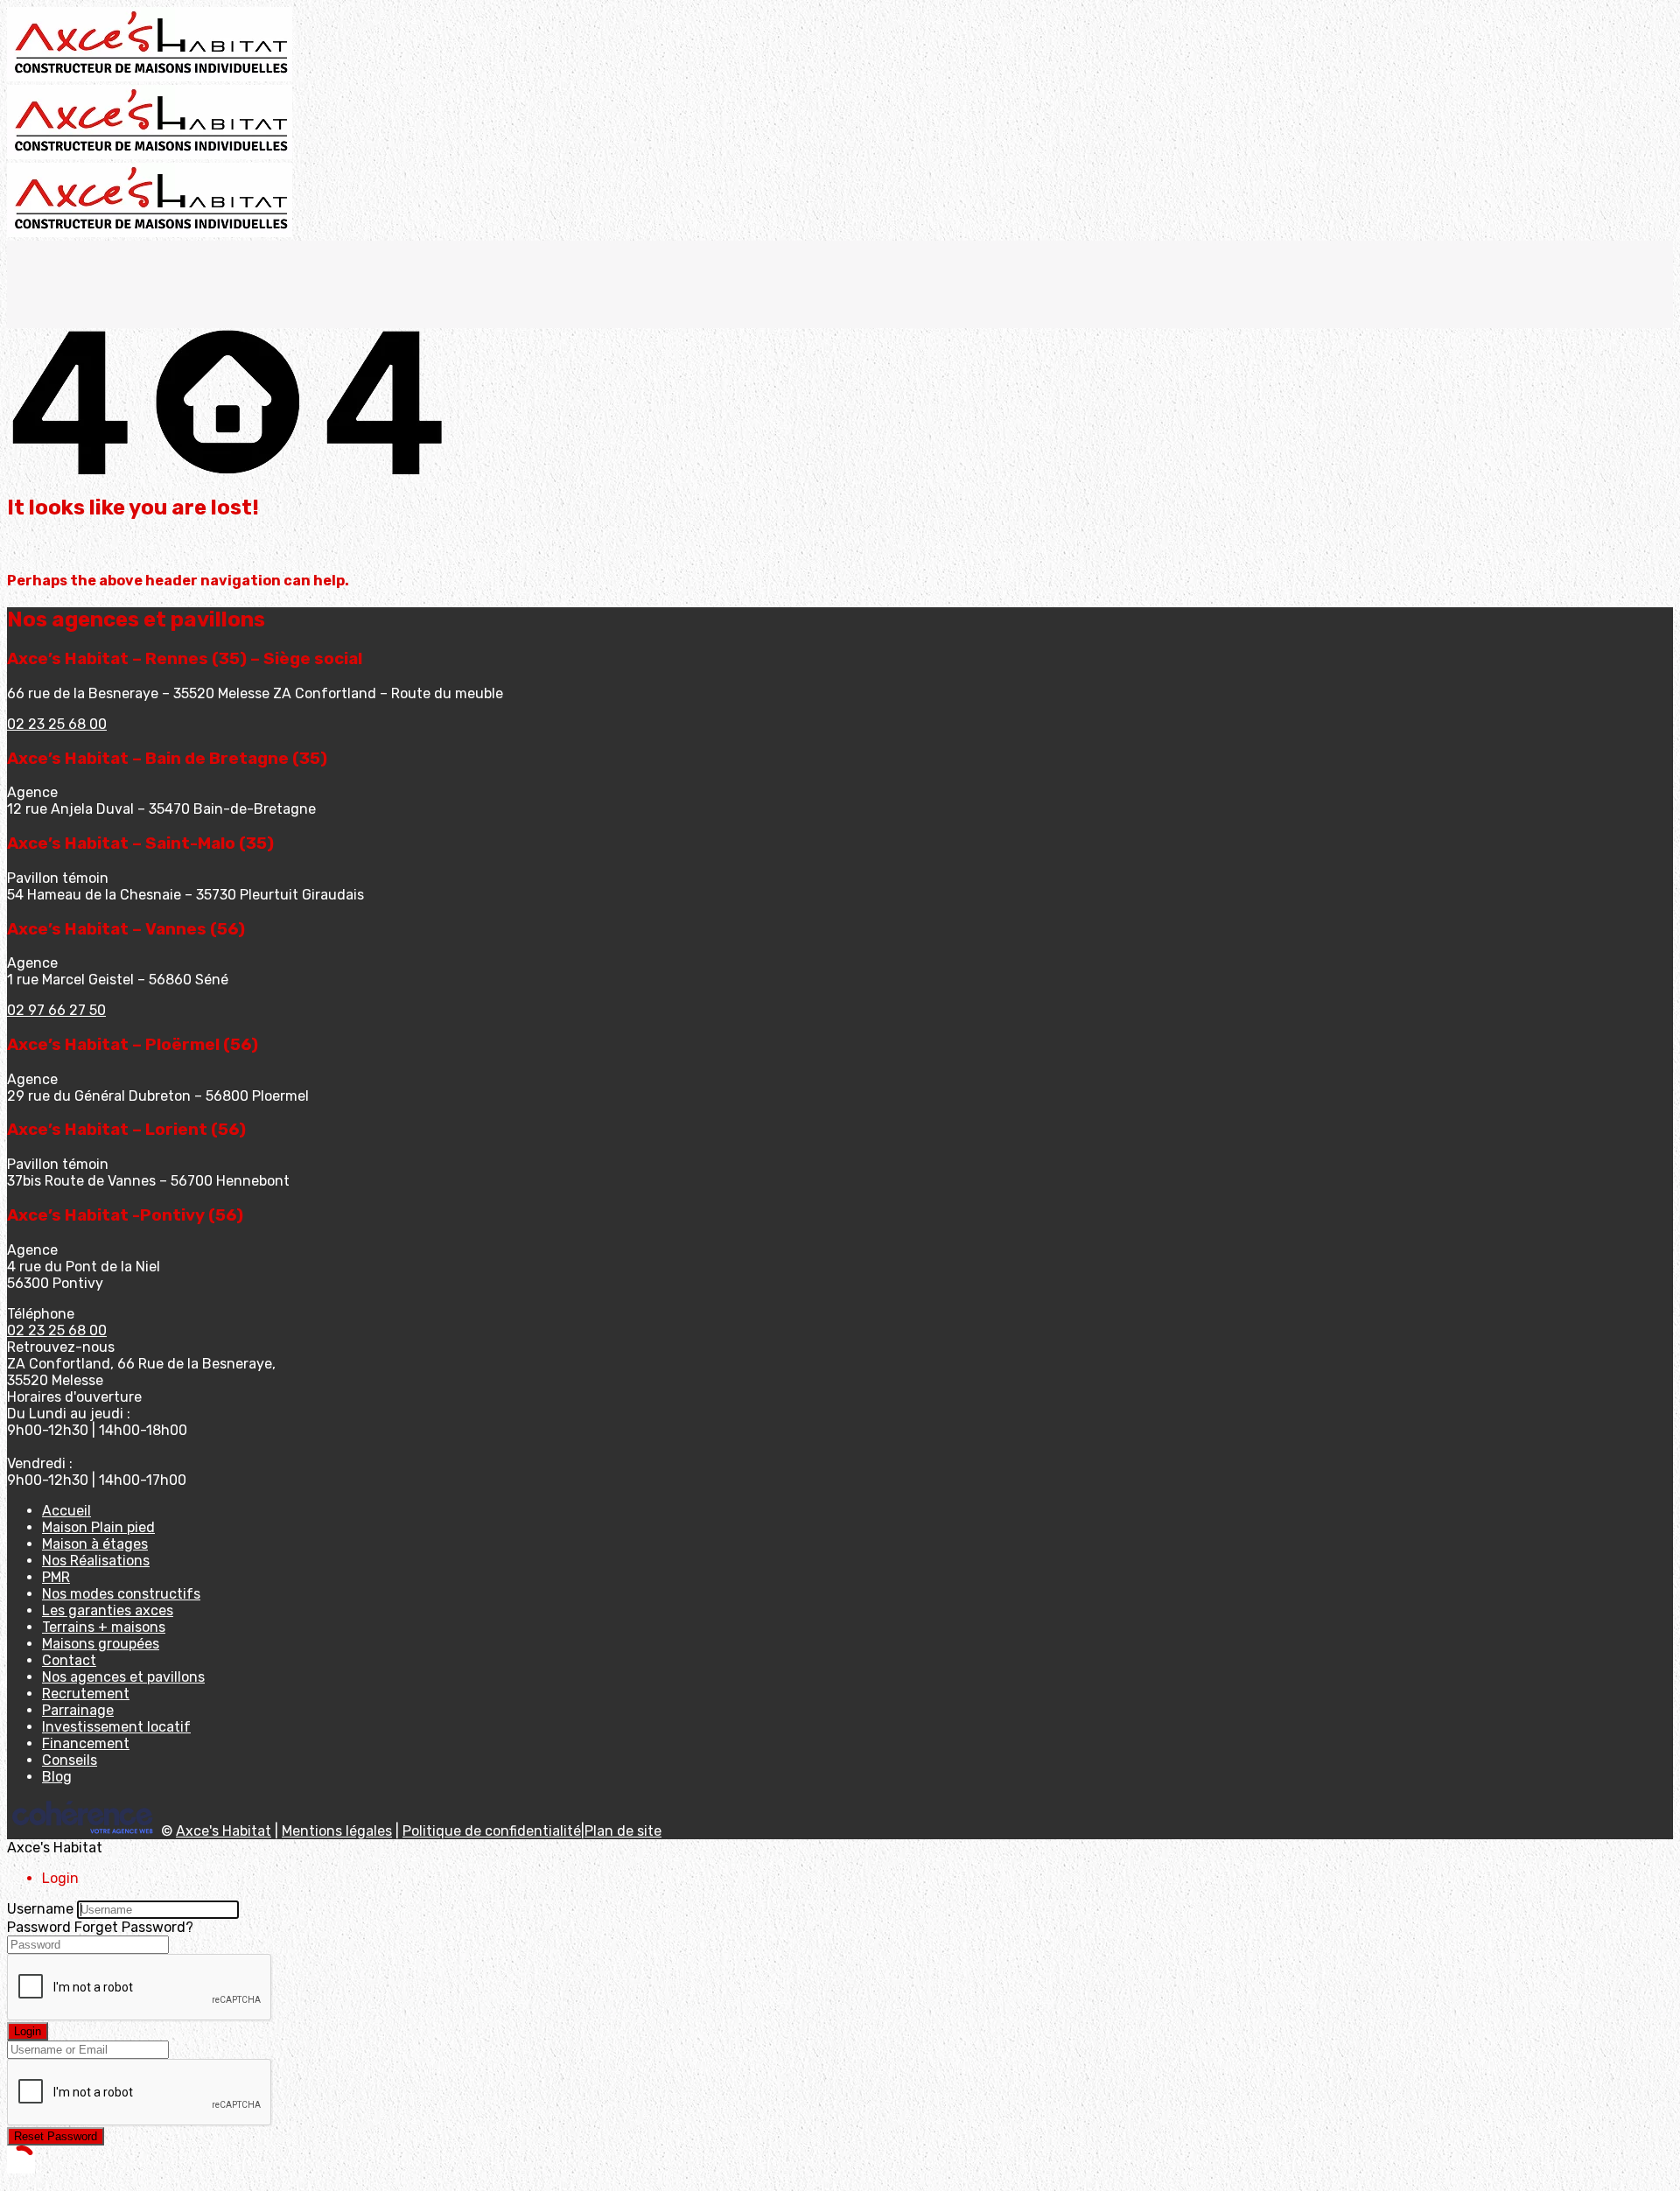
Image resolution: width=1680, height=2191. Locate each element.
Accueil (66, 1511)
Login (28, 2031)
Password (39, 1927)
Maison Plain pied (98, 1527)
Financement (86, 1743)
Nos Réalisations (96, 1561)
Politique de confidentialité (492, 1831)
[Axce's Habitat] (150, 77)
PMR (56, 1577)
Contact (69, 1660)
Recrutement (86, 1694)
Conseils (70, 1760)
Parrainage (78, 1710)
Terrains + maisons (104, 1627)
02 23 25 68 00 (57, 724)
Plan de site (623, 1831)
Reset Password (56, 2136)
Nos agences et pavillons (123, 1677)
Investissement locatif (116, 1727)
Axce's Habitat (224, 1831)
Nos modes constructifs (121, 1594)
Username (40, 1909)
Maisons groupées (101, 1644)
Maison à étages (95, 1544)
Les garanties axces (108, 1610)
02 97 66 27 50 (56, 1010)
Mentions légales (337, 1831)
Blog (57, 1777)
